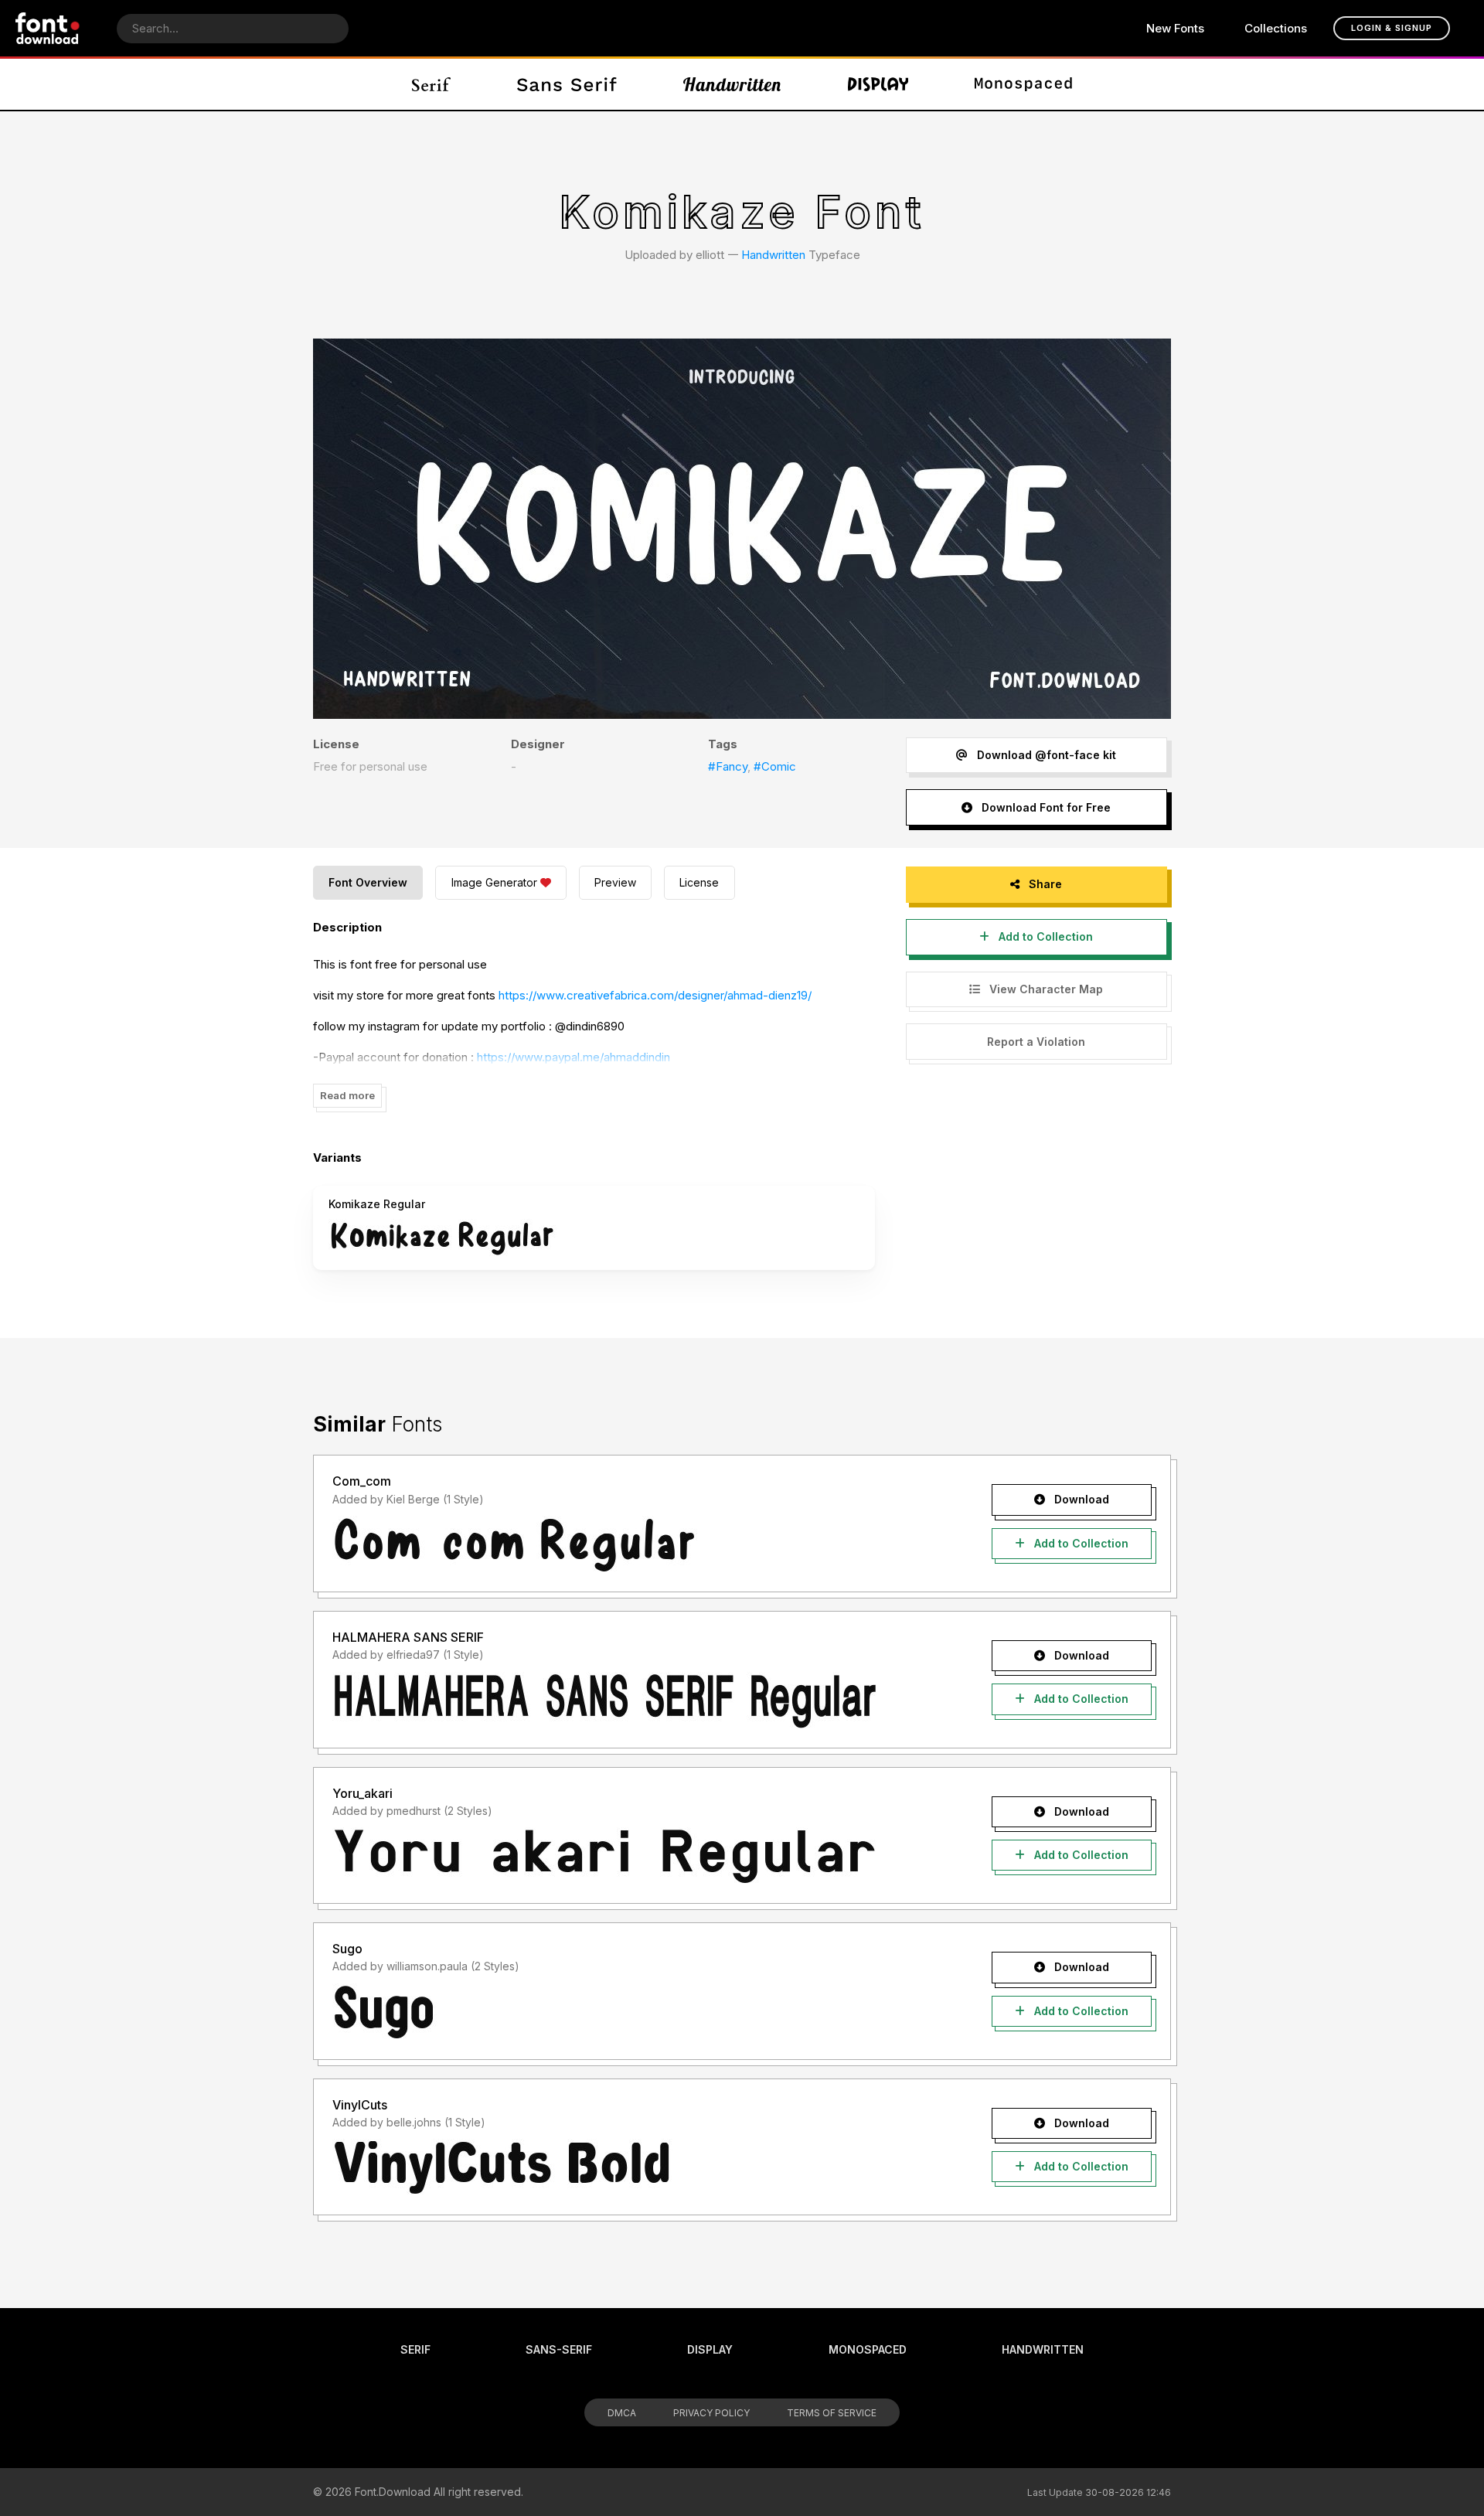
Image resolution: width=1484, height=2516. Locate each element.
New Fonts (1175, 28)
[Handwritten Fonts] (732, 84)
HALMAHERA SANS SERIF (408, 1637)
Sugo (347, 1949)
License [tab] (699, 882)
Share (1044, 884)
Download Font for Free (1045, 807)
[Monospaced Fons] (1023, 84)
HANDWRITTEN (1043, 2349)
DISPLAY (710, 2349)
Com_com (362, 1481)
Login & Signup (1392, 28)
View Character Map (1045, 989)
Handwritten (773, 255)
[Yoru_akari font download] (636, 1856)
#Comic (775, 766)
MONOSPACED (868, 2349)
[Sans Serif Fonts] (567, 84)
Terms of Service (832, 2413)
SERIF (415, 2349)
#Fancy (728, 766)
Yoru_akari (362, 1793)
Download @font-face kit (1045, 755)
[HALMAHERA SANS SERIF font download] (636, 1701)
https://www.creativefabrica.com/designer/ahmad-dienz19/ (655, 995)
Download (1080, 1499)
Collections (1276, 28)
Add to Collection (1044, 936)
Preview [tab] (615, 882)
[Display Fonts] (878, 84)
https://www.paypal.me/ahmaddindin (574, 1057)
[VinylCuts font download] (636, 2167)
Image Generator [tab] (494, 882)
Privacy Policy (711, 2413)
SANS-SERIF (559, 2349)
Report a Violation (1036, 1042)
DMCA (622, 2413)
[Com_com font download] (636, 1544)
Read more (347, 1095)
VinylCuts (360, 2105)
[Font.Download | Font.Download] (48, 28)
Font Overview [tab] (368, 882)
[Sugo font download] (636, 2012)
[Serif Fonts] (432, 84)
